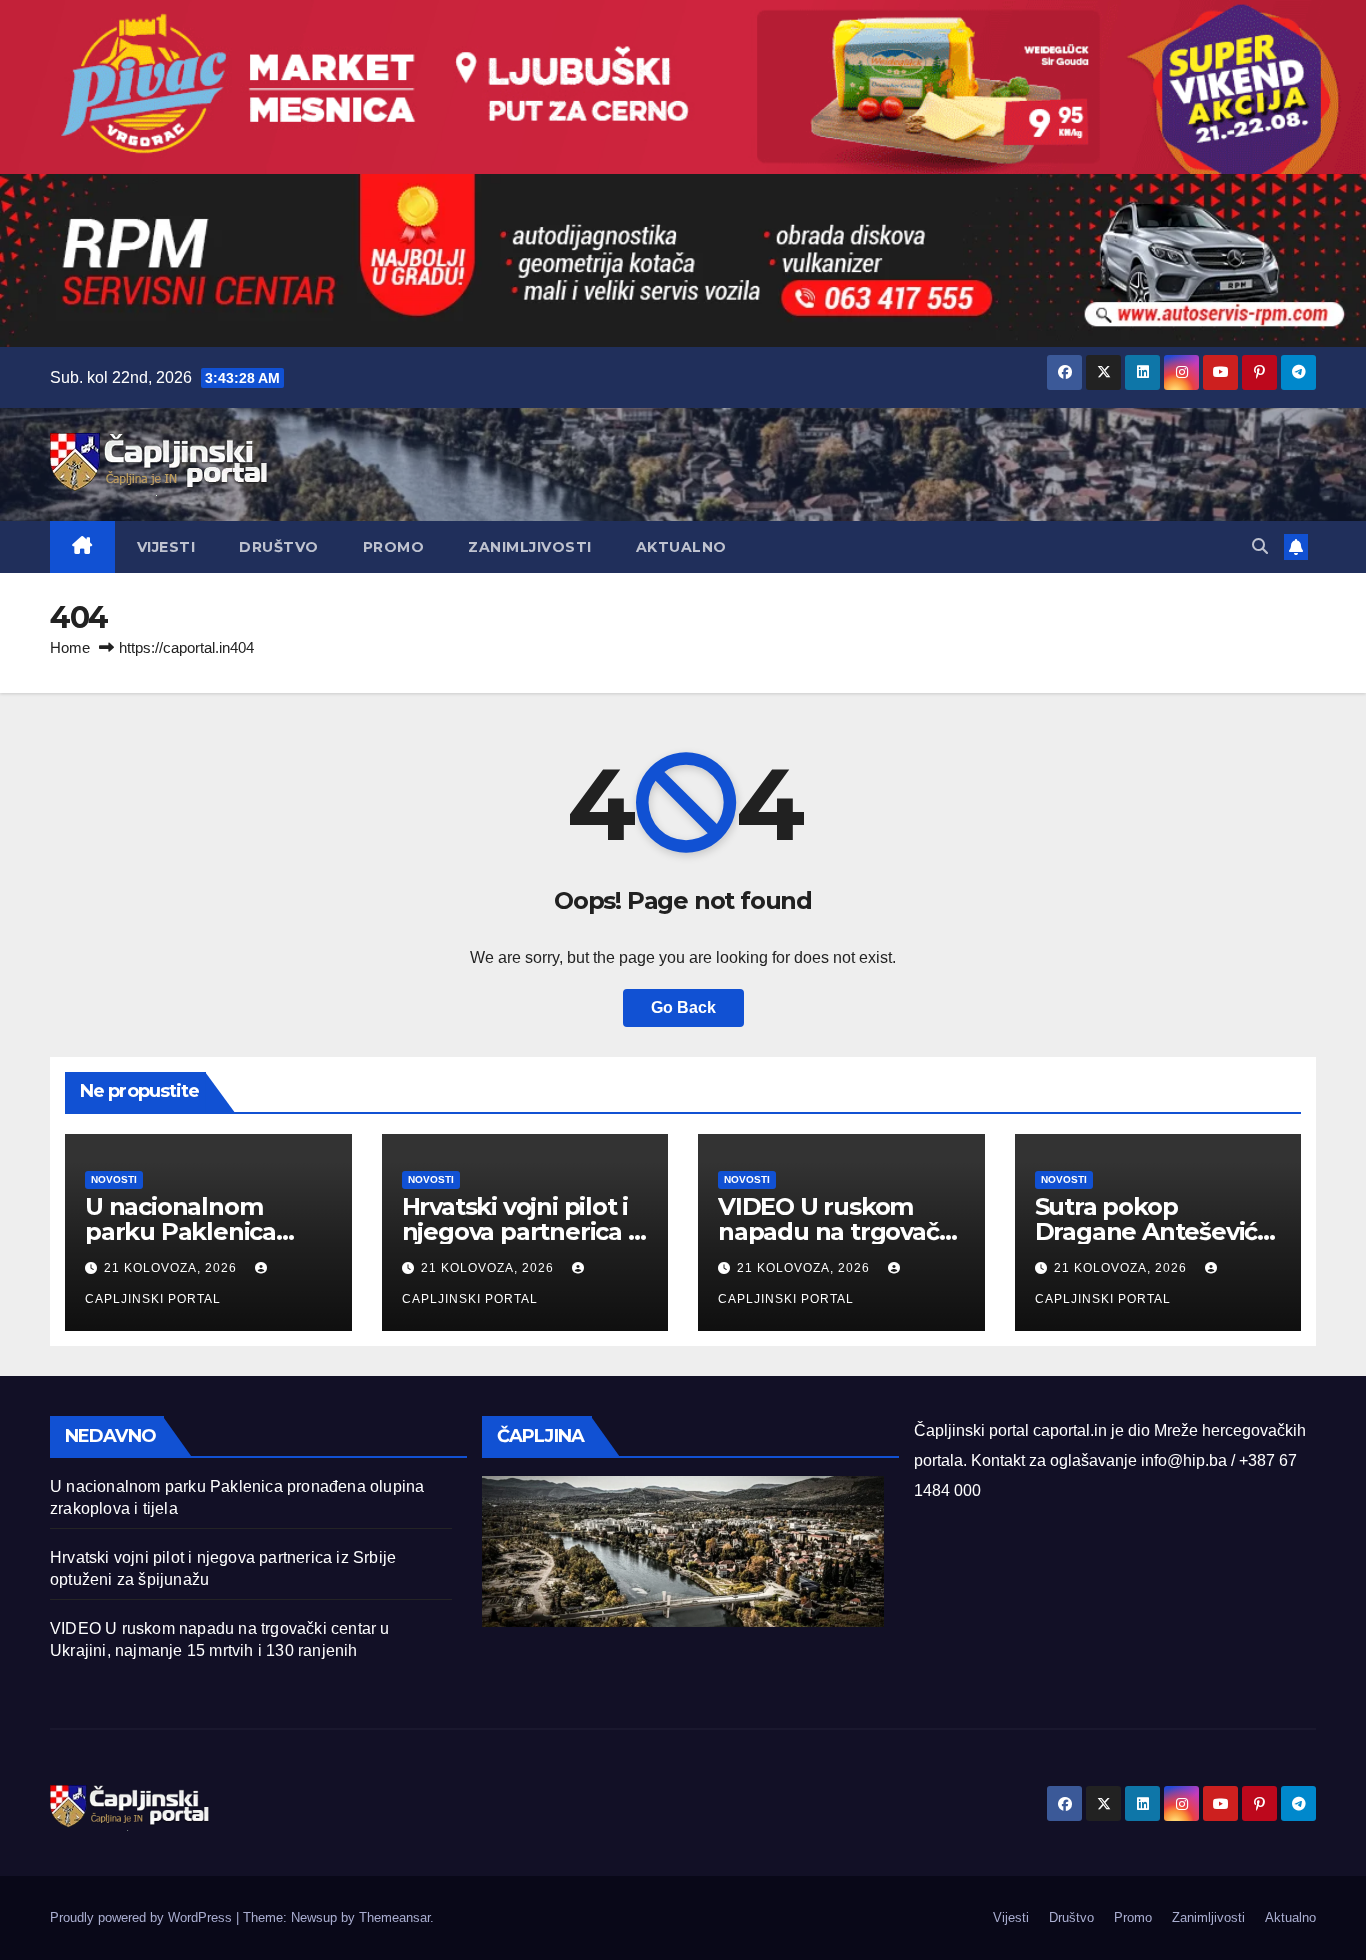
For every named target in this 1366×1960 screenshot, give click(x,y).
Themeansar (394, 1917)
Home (70, 647)
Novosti (114, 1179)
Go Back (683, 1007)
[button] (1260, 546)
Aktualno (681, 547)
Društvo (279, 547)
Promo (394, 547)
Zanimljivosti (530, 547)
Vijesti (166, 547)
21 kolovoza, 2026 (172, 1268)
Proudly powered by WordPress (143, 1917)
